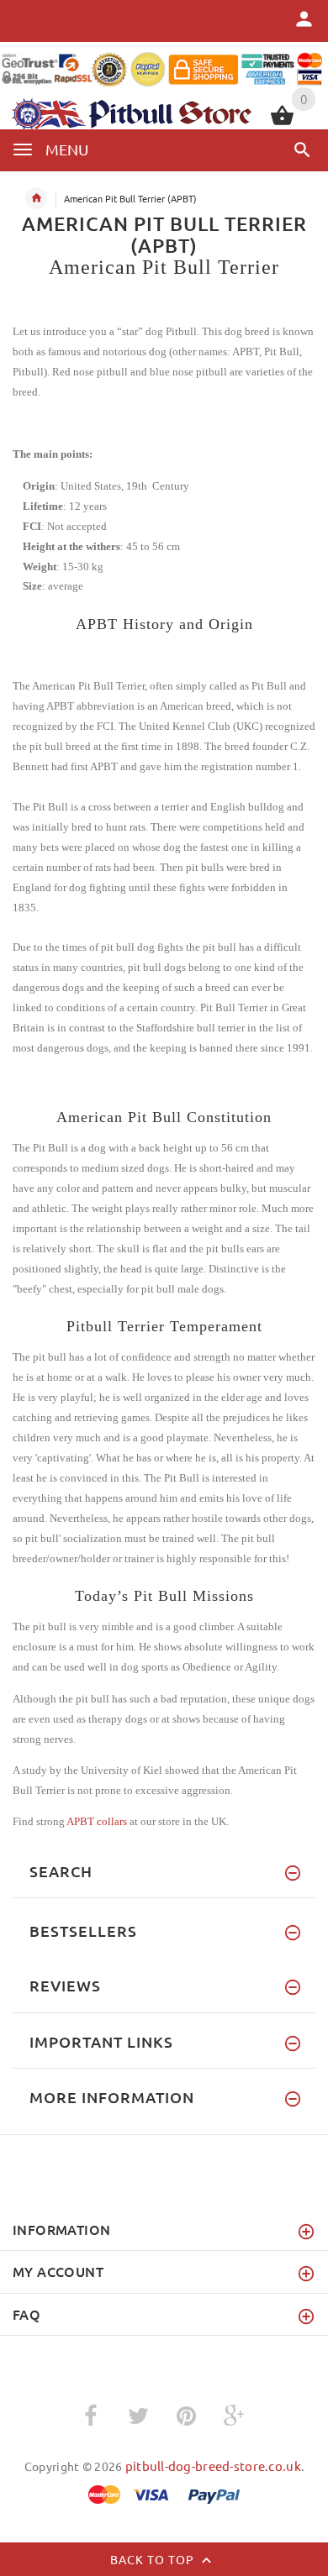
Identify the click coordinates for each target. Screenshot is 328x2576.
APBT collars (97, 1821)
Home (36, 198)
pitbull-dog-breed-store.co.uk (213, 2466)
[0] (282, 123)
